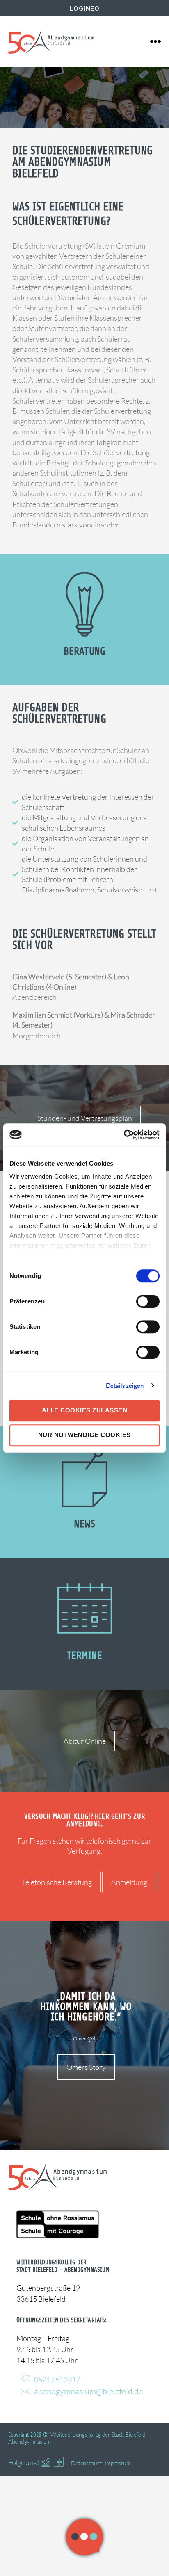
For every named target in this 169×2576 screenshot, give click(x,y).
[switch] (148, 1302)
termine (85, 1656)
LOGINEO (85, 8)
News (84, 1524)
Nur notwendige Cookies (84, 1435)
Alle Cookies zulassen (85, 1410)
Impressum (118, 2463)
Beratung (84, 651)
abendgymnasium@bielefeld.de (88, 2391)
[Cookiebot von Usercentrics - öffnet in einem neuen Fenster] (124, 1135)
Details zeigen (125, 1386)
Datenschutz (86, 2463)
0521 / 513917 (57, 2380)
